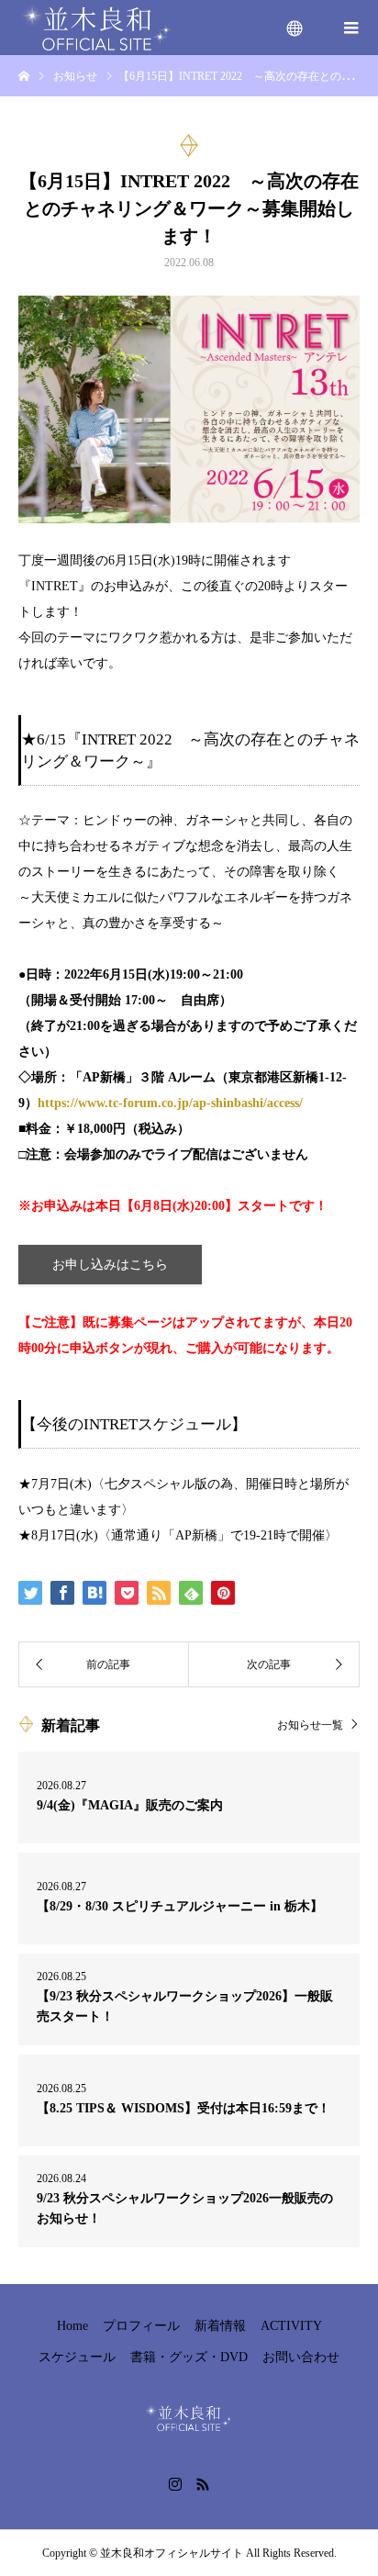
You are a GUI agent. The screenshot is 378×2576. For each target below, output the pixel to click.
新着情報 (220, 2326)
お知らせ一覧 (310, 1725)
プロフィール (141, 2326)
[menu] (295, 28)
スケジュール (77, 2357)
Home (72, 2326)
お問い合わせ (301, 2357)
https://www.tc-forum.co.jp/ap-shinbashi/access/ (170, 1103)
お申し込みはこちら (110, 1265)
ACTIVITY (291, 2326)
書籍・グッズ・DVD (189, 2357)
